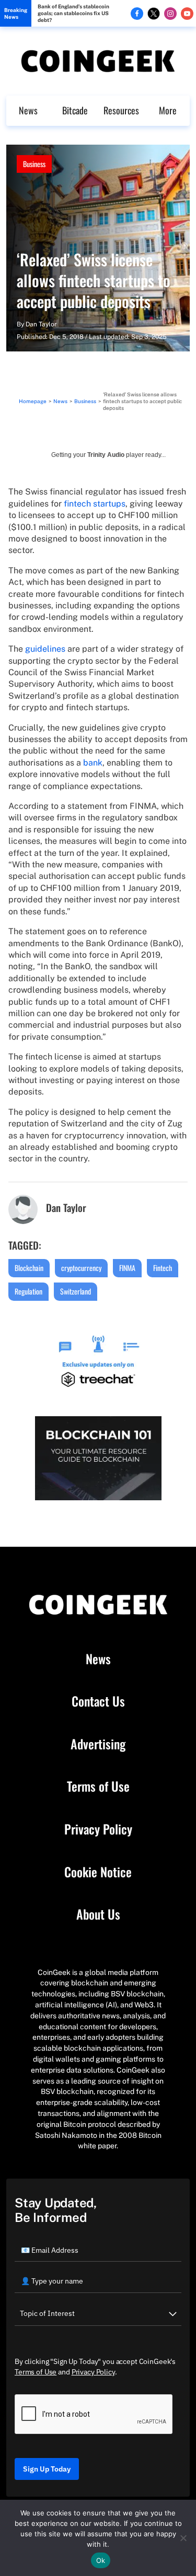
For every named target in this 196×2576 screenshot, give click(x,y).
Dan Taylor (41, 324)
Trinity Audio (106, 455)
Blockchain (29, 1268)
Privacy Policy (98, 1829)
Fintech (163, 1268)
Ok (101, 2560)
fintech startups (95, 504)
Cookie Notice (98, 1872)
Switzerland (76, 1291)
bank (93, 763)
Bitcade (75, 110)
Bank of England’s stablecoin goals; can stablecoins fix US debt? (73, 13)
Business (34, 164)
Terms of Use (98, 1786)
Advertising (98, 1744)
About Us (98, 1914)
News (28, 110)
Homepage (33, 401)
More (168, 110)
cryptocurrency (81, 1268)
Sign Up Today (47, 2469)
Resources (121, 110)
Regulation (28, 1291)
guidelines (45, 649)
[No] (183, 2538)
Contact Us (98, 1701)
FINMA (127, 1268)
